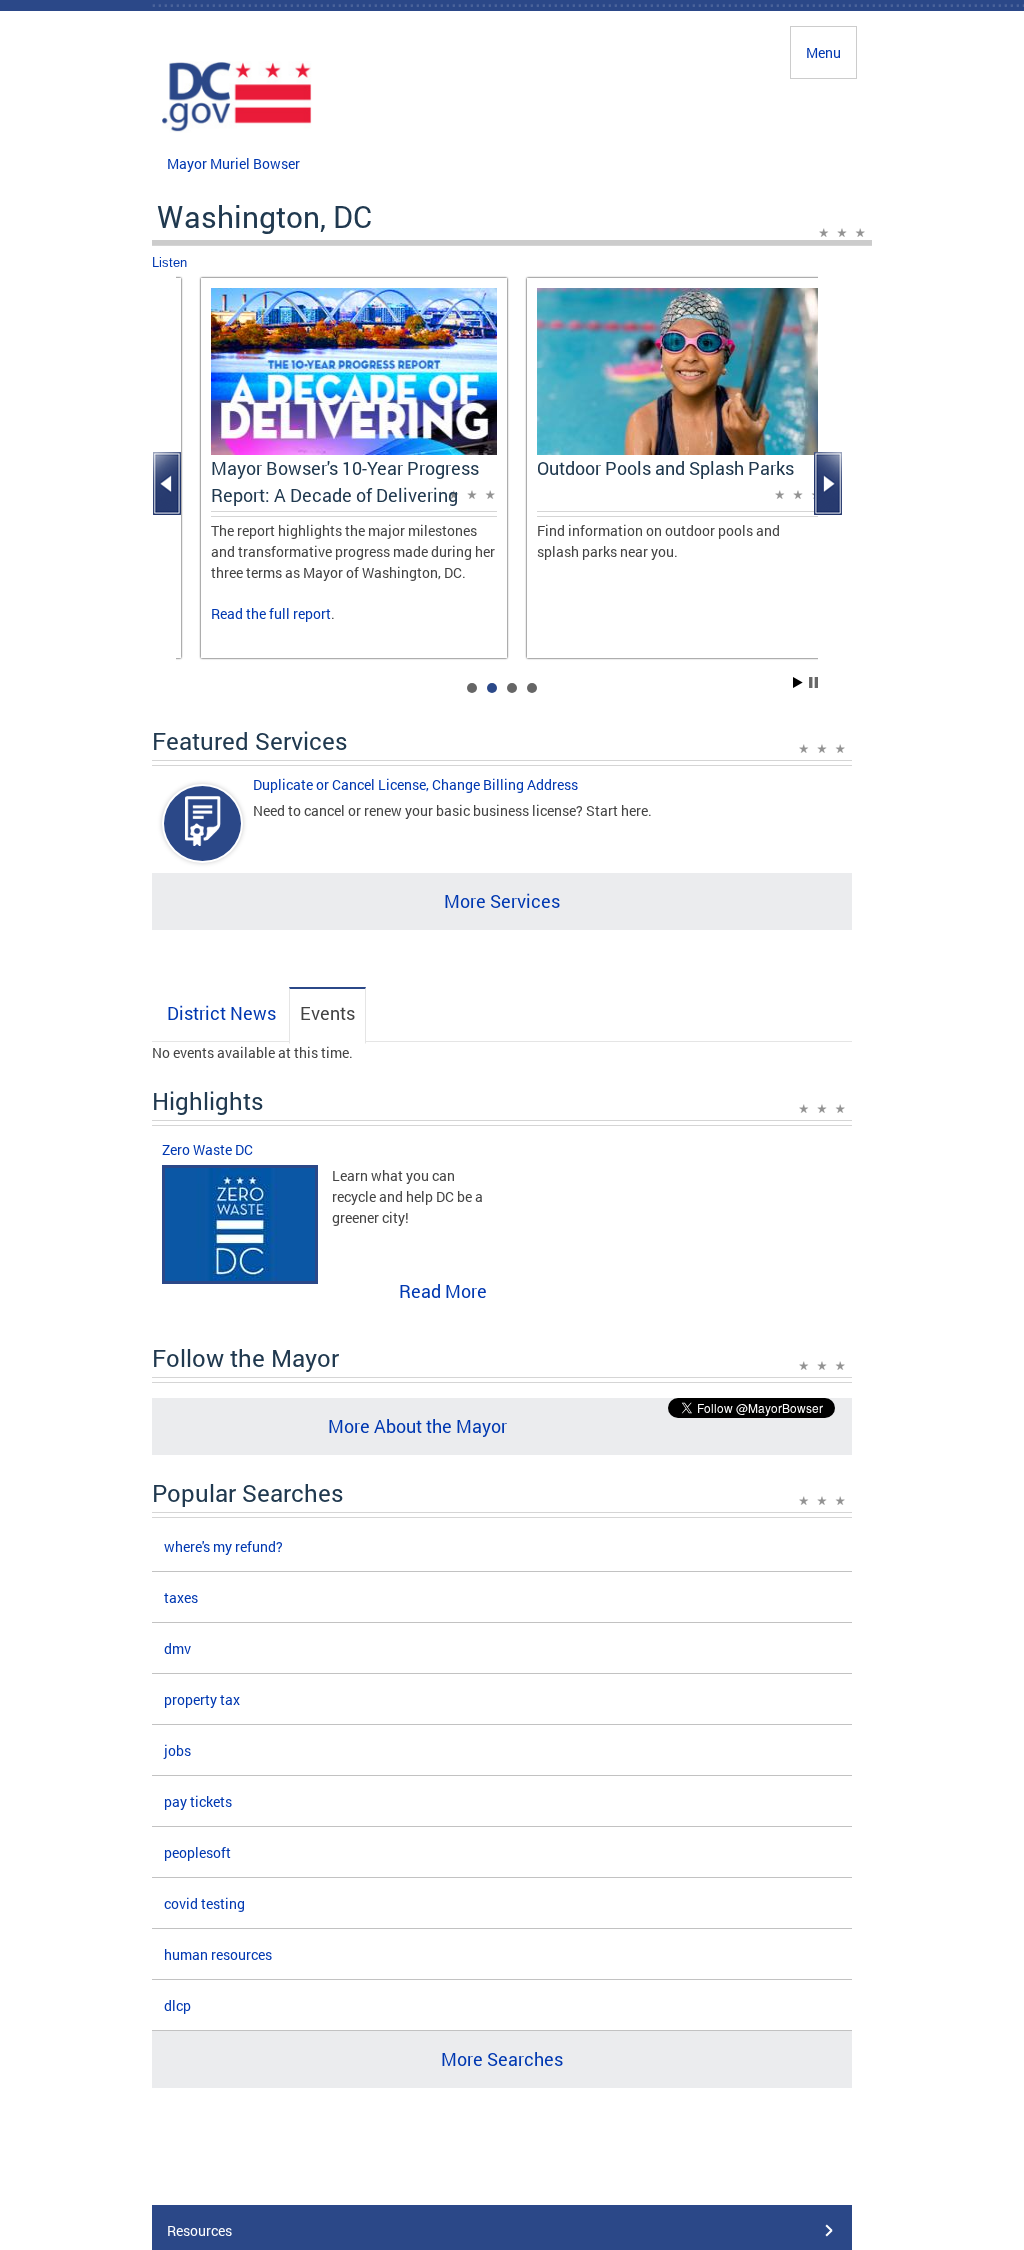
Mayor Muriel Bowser (233, 163)
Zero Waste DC (207, 1149)
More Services (502, 901)
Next (830, 483)
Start (798, 682)
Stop (813, 682)
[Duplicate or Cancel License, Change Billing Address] (203, 840)
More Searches (502, 2059)
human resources (218, 1954)
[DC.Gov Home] (237, 128)
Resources (199, 2230)
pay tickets (198, 1801)
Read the (240, 613)
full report (300, 613)
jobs (177, 1750)
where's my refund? (223, 1546)
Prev (169, 483)
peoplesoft (197, 1852)
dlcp (177, 2005)
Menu (823, 52)
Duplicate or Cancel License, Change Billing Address (415, 784)
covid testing (204, 1903)
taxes (181, 1597)
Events (327, 1013)
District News (221, 1013)
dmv (177, 1648)
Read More (443, 1291)
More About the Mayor (417, 1426)
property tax (202, 1699)
